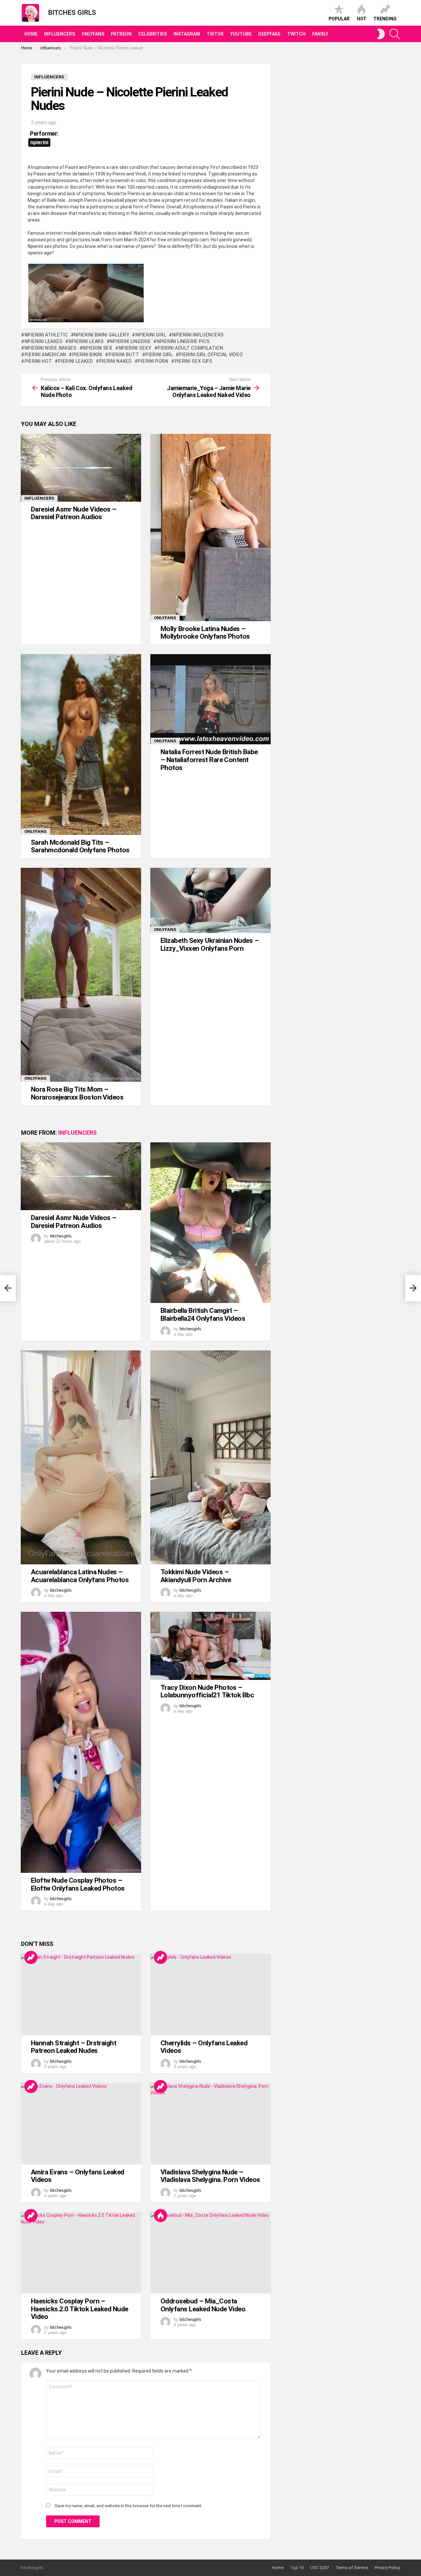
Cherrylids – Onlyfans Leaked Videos (204, 2047)
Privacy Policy (387, 2568)
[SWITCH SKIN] (381, 34)
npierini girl (151, 335)
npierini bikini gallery (102, 335)
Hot (362, 19)
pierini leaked (76, 361)
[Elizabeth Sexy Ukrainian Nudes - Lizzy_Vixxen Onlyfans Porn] (210, 900)
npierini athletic (46, 335)
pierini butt (124, 355)
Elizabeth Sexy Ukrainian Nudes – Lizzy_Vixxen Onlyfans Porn (210, 944)
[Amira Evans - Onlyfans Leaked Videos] (81, 2124)
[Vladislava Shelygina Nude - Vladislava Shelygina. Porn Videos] (210, 2124)
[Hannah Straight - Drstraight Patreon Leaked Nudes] (81, 1995)
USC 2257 (320, 2568)
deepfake (269, 34)
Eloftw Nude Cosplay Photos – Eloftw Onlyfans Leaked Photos (78, 1884)
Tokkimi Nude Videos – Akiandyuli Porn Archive (196, 1576)
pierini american (45, 355)
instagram (187, 34)
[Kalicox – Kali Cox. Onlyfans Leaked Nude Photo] (8, 1288)
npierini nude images (51, 348)
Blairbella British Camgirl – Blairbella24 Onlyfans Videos (203, 1315)
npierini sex (97, 348)
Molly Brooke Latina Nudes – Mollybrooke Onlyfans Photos (205, 633)
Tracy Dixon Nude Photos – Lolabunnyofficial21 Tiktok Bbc (207, 1691)
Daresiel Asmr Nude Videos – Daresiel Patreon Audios (74, 513)
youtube (241, 34)
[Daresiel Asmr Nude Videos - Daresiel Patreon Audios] (81, 468)
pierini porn (153, 361)
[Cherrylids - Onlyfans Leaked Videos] (210, 1995)
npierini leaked (44, 341)
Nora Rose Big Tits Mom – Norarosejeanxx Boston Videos (77, 1093)
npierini (39, 142)
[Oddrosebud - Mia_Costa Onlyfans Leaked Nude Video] (210, 2253)
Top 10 (297, 2568)
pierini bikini (87, 355)
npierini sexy (135, 348)
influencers (60, 34)
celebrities (152, 34)
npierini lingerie (130, 341)
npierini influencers (198, 335)
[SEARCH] (395, 34)
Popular (339, 19)
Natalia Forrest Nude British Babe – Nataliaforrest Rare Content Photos (209, 760)
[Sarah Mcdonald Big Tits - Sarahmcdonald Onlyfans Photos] (81, 744)
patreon (121, 34)
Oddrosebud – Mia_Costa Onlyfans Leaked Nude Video (203, 2305)
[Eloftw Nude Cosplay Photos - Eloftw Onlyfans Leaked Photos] (81, 1742)
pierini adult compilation (190, 348)
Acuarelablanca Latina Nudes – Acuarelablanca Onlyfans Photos (80, 1576)
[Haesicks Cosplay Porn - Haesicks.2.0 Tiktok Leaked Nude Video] (81, 2253)
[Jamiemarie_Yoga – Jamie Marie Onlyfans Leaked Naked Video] (413, 1288)
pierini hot (38, 361)
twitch (296, 34)
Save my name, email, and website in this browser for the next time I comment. (128, 2506)
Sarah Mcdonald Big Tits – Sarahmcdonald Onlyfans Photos (80, 846)
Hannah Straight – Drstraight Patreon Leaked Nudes (74, 2047)
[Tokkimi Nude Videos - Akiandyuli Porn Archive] (210, 1457)
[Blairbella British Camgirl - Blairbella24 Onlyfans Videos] (210, 1223)
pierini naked (116, 361)
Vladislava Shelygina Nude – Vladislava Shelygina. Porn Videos (210, 2176)
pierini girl (159, 355)
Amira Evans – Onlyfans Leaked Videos (78, 2176)
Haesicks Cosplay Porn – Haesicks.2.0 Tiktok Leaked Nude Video (80, 2309)
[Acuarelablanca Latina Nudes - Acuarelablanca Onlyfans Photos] (81, 1457)
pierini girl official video (211, 355)
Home (31, 34)
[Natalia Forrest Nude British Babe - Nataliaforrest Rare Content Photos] (210, 699)
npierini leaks (86, 341)
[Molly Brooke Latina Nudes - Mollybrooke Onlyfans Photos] (210, 528)
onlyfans (93, 34)
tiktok (215, 34)
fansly (320, 34)
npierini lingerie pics (183, 341)
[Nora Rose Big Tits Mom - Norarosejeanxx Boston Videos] (81, 975)
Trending (385, 19)
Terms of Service (352, 2568)
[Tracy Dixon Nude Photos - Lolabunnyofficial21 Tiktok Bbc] (210, 1646)
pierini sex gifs (194, 361)
